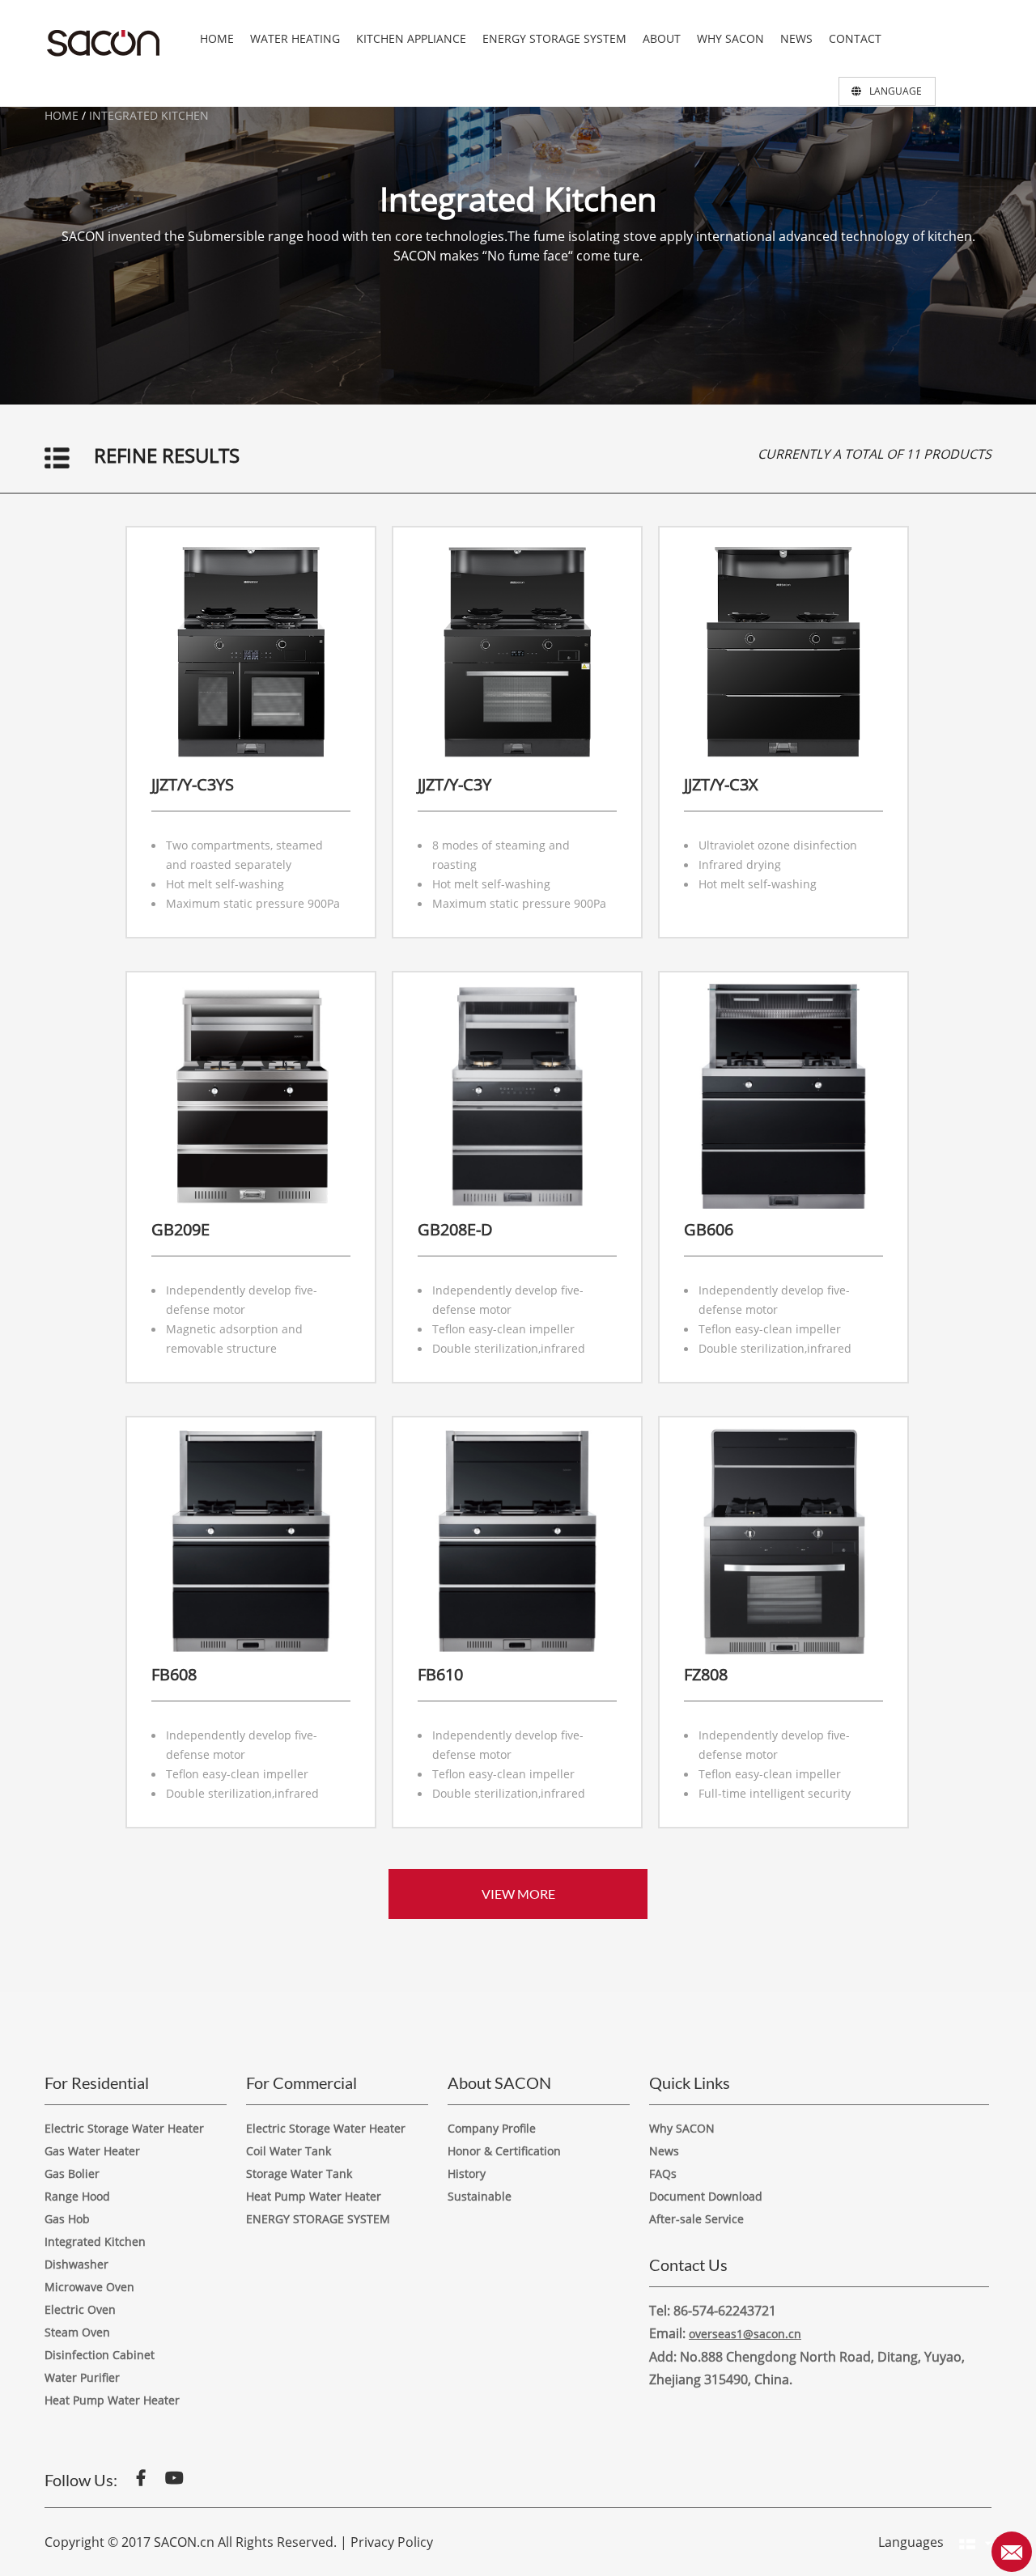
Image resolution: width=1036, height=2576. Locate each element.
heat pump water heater (314, 2196)
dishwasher (76, 2264)
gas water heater (92, 2151)
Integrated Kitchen (149, 115)
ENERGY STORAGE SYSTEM (554, 38)
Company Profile (492, 2128)
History (467, 2173)
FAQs (663, 2173)
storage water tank (299, 2173)
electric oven (80, 2309)
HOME (217, 38)
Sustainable (480, 2196)
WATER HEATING (295, 38)
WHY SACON (730, 38)
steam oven (77, 2332)
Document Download (706, 2196)
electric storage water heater (124, 2128)
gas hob (67, 2219)
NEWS (796, 38)
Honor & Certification (504, 2151)
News (664, 2151)
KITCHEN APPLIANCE (411, 38)
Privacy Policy (392, 2542)
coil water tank (289, 2151)
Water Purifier (82, 2377)
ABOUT (662, 38)
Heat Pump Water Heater (112, 2400)
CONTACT (855, 38)
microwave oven (89, 2287)
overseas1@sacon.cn (745, 2334)
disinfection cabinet (100, 2355)
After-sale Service (696, 2219)
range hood (77, 2196)
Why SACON (682, 2128)
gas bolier (72, 2173)
